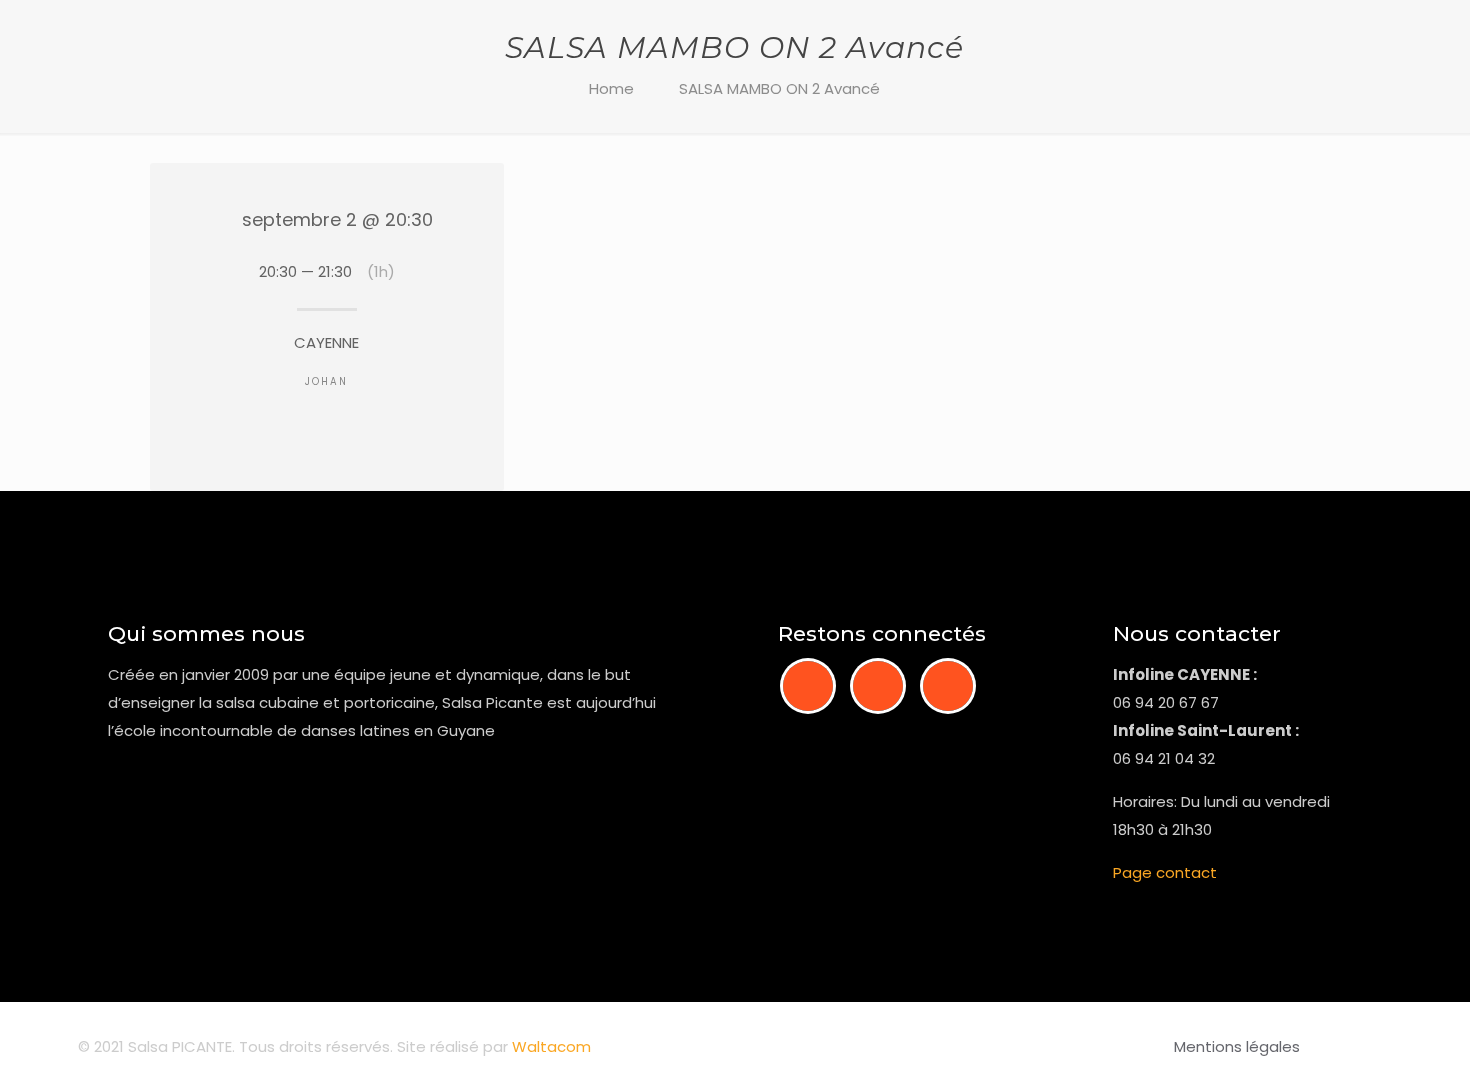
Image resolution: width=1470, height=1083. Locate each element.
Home (611, 88)
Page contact (1165, 872)
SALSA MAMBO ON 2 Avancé (779, 88)
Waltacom (551, 1046)
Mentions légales (1237, 1046)
